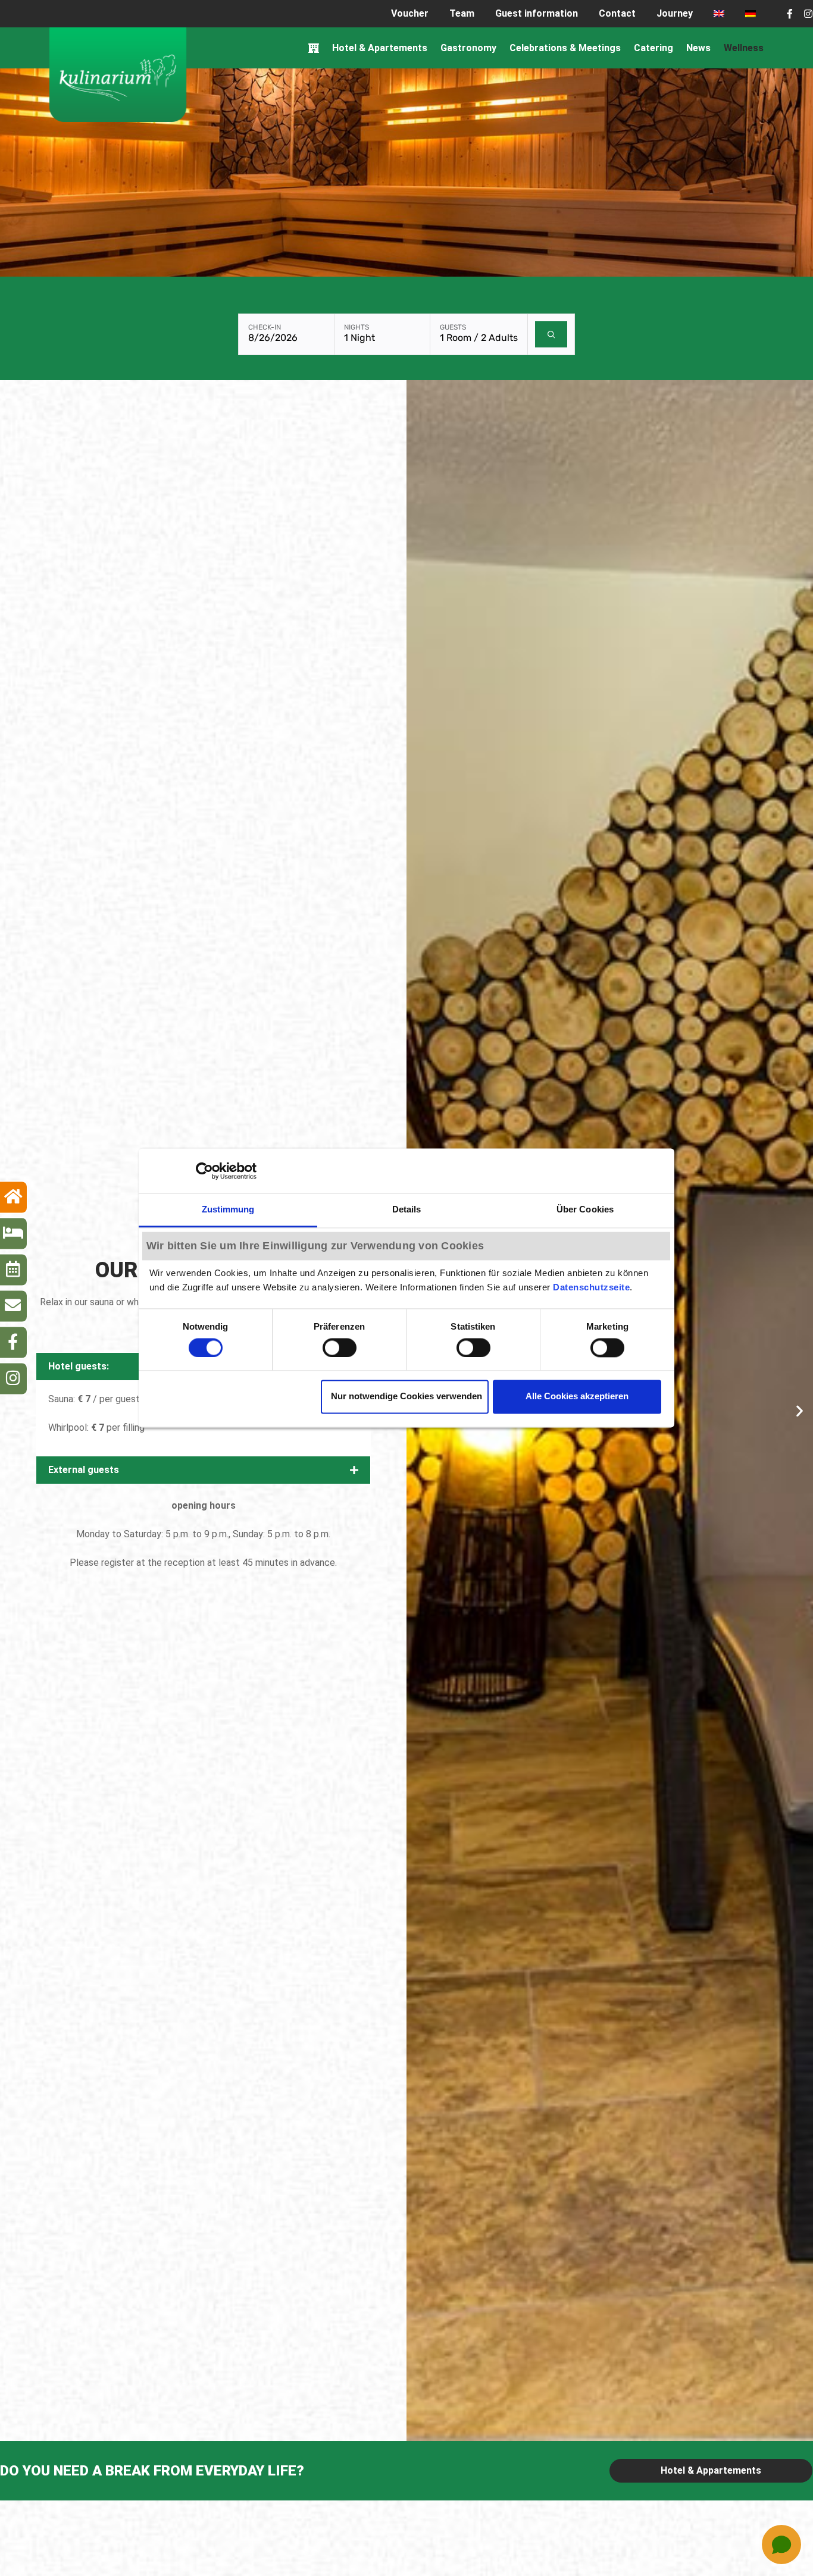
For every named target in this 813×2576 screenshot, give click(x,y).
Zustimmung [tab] (228, 1209)
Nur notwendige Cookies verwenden (406, 1397)
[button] (203, 1470)
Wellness (744, 48)
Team (462, 13)
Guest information (537, 13)
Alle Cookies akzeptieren (577, 1397)
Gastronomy (468, 48)
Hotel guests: (79, 1366)
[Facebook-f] (790, 14)
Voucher (410, 13)
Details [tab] (407, 1209)
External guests (84, 1470)
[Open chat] (781, 2544)
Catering (653, 48)
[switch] (340, 1347)
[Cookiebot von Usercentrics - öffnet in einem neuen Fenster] (204, 1171)
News (698, 48)
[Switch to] (719, 14)
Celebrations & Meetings (565, 48)
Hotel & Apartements (380, 48)
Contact (617, 13)
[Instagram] (808, 14)
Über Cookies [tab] (585, 1209)
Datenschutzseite (591, 1288)
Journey (675, 13)
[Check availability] (551, 334)
